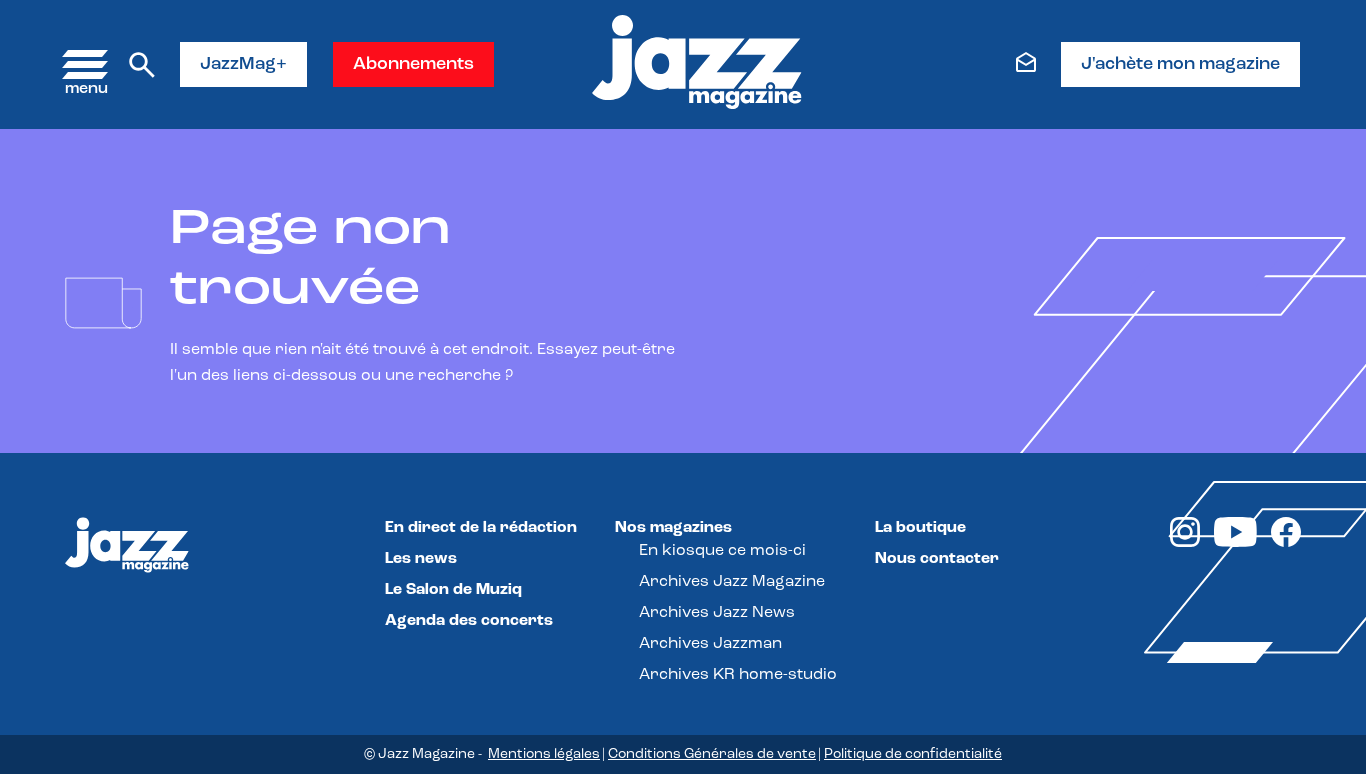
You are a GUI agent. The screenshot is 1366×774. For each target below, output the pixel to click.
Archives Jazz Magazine (732, 582)
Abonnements (413, 65)
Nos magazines (673, 528)
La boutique (920, 528)
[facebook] (1286, 543)
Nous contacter (937, 559)
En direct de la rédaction (481, 528)
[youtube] (1235, 543)
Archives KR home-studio (738, 675)
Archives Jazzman (710, 644)
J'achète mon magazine (1180, 65)
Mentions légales (544, 754)
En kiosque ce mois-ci (722, 551)
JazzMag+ (243, 65)
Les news (421, 559)
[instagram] (1185, 543)
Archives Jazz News (717, 613)
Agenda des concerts (469, 621)
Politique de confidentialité (913, 754)
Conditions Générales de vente (712, 754)
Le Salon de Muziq (453, 590)
